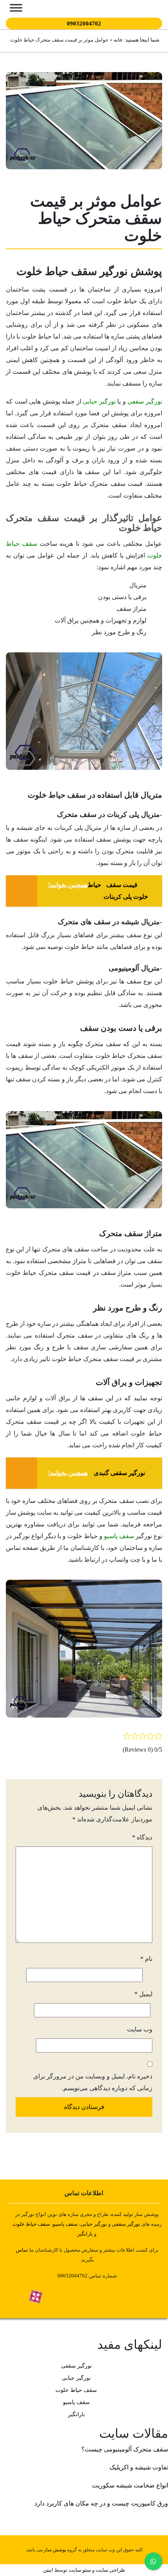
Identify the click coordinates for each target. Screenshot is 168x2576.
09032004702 (84, 24)
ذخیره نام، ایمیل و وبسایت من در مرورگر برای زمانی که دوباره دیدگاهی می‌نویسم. (93, 2082)
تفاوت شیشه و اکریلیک (139, 2467)
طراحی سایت (110, 2570)
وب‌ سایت (140, 2029)
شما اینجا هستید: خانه (136, 40)
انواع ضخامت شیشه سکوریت (130, 2485)
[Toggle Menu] (16, 8)
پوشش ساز (55, 2550)
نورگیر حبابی (99, 401)
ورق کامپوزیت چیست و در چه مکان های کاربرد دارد (101, 2503)
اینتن (48, 2570)
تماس (22, 2250)
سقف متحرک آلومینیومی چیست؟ (125, 2449)
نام (146, 1959)
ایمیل (143, 1994)
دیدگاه (142, 1837)
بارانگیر (76, 2414)
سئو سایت (80, 2570)
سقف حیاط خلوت (31, 2224)
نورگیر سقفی (145, 401)
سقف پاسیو (119, 1536)
